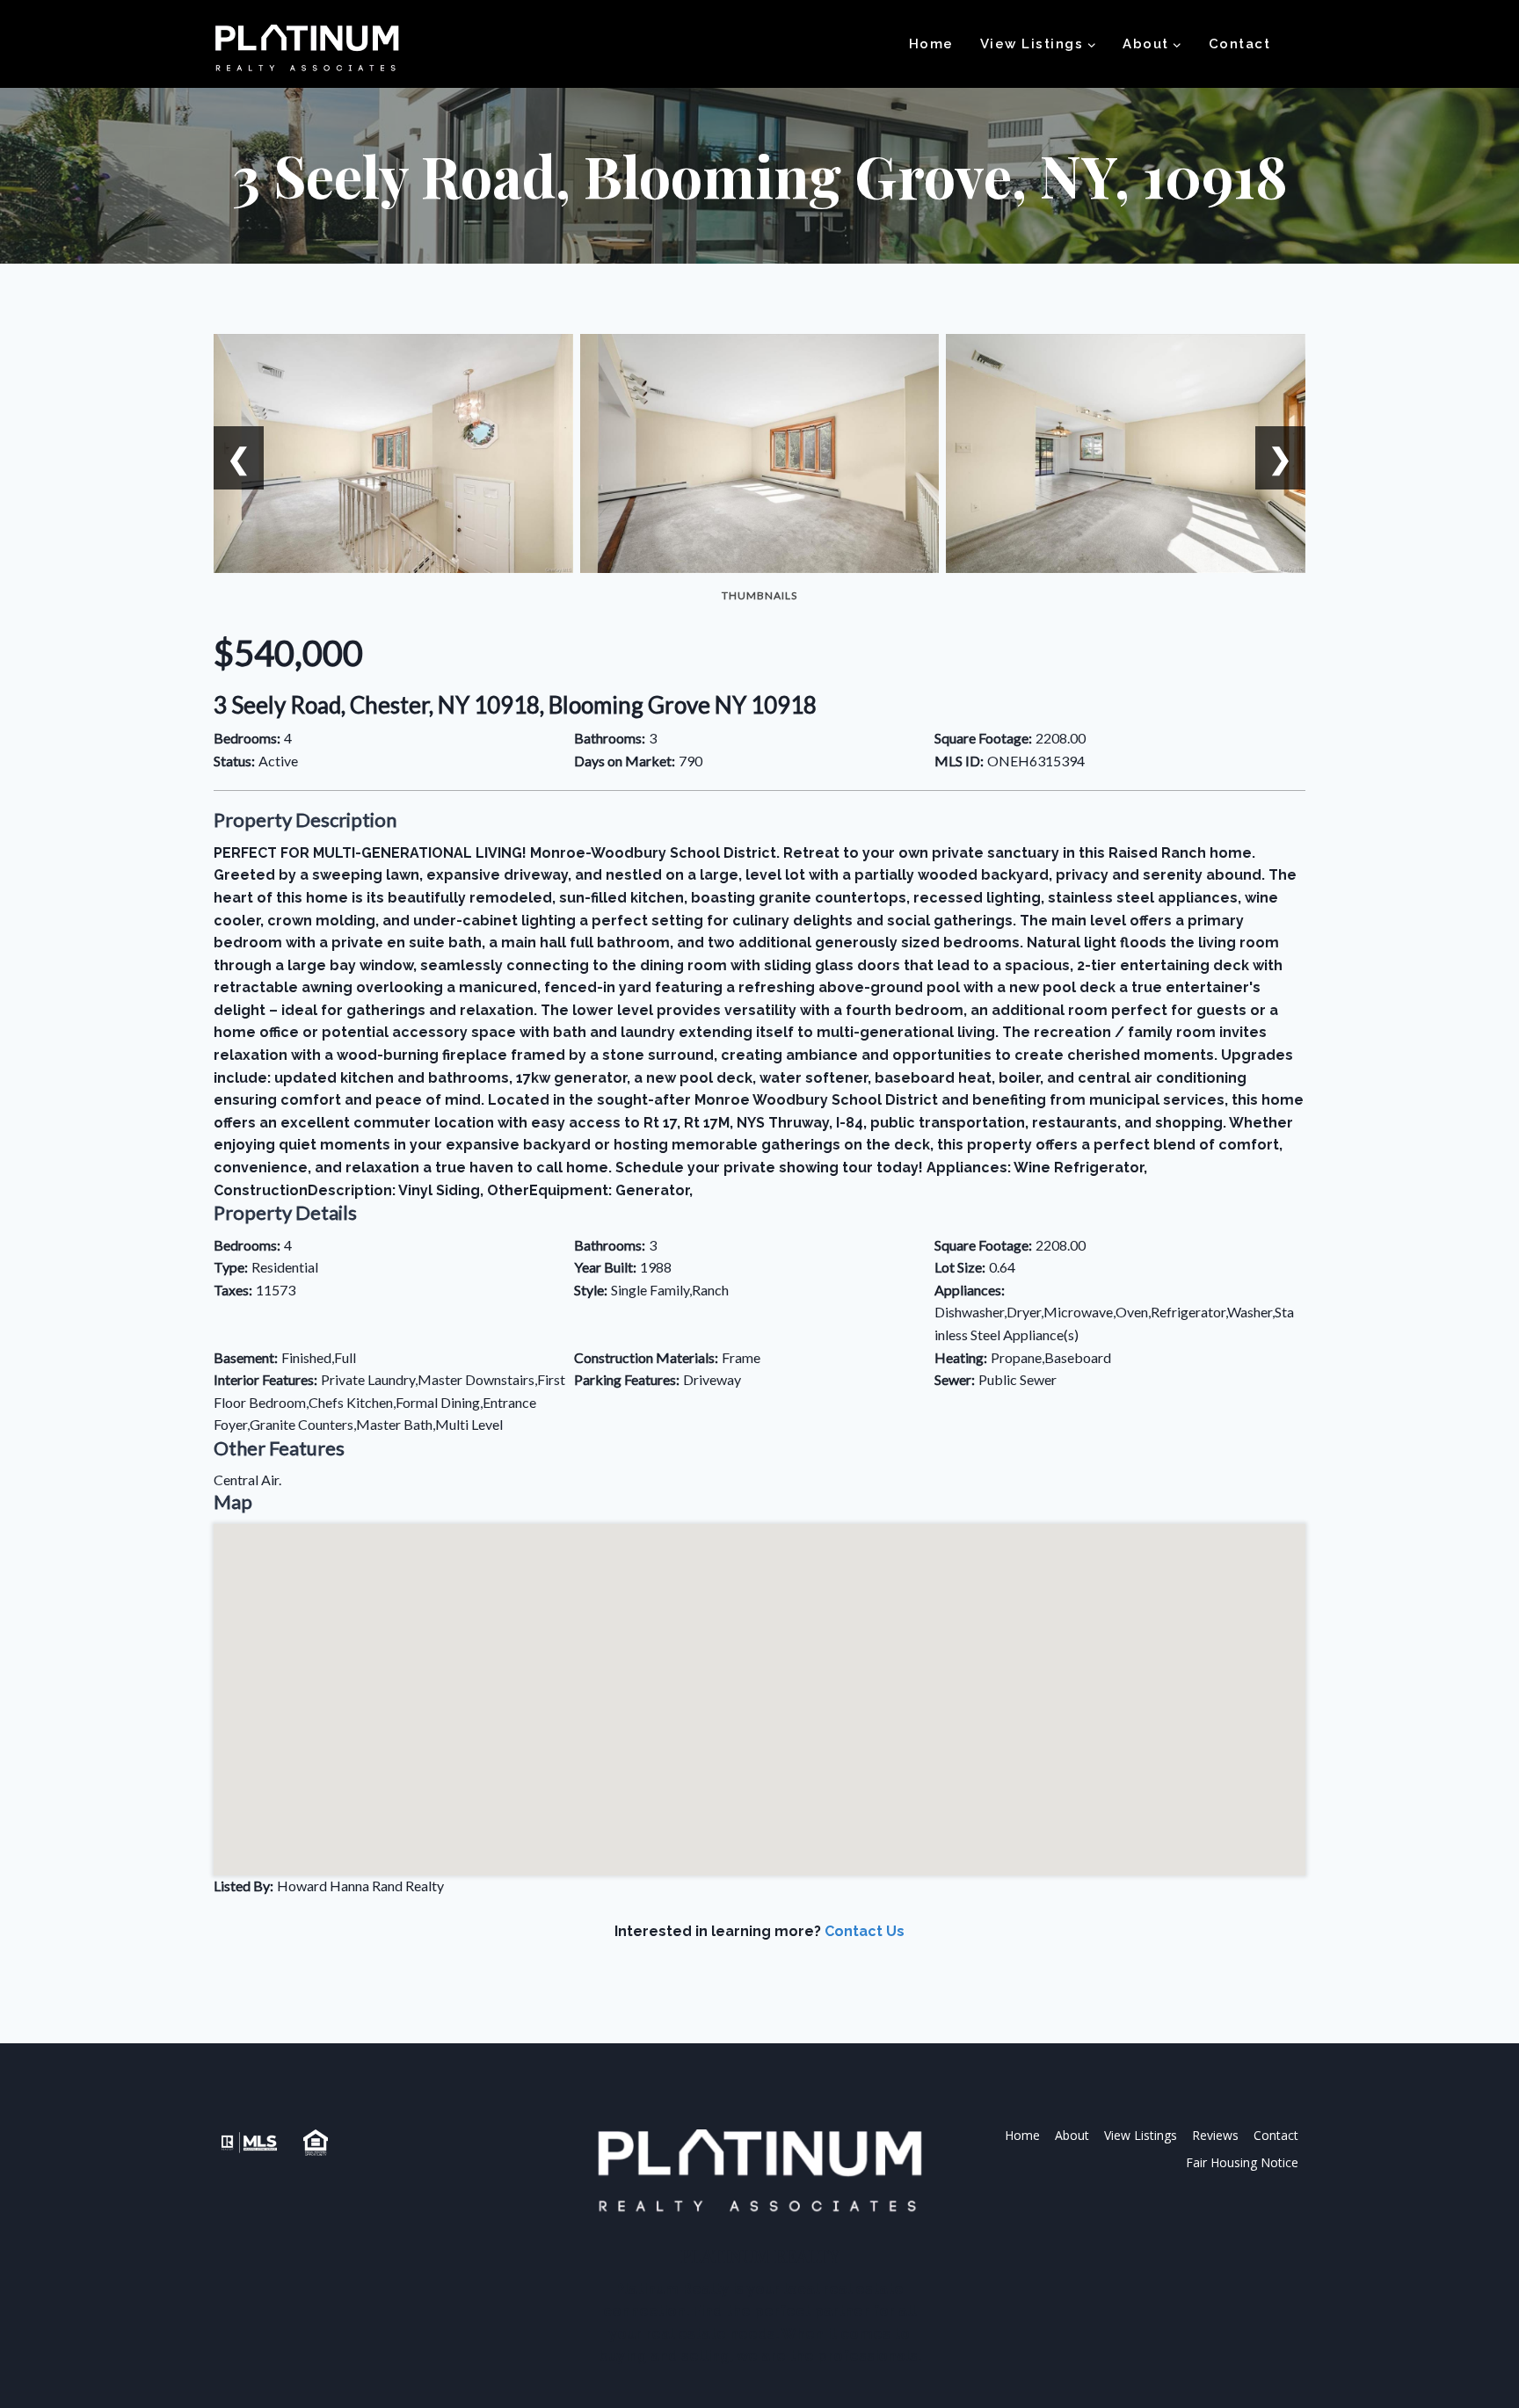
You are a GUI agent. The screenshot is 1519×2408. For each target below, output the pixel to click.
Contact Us (865, 1931)
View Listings (1141, 2135)
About (1072, 2135)
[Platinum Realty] (307, 49)
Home (931, 44)
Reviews (1215, 2135)
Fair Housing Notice (1242, 2162)
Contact (1240, 44)
